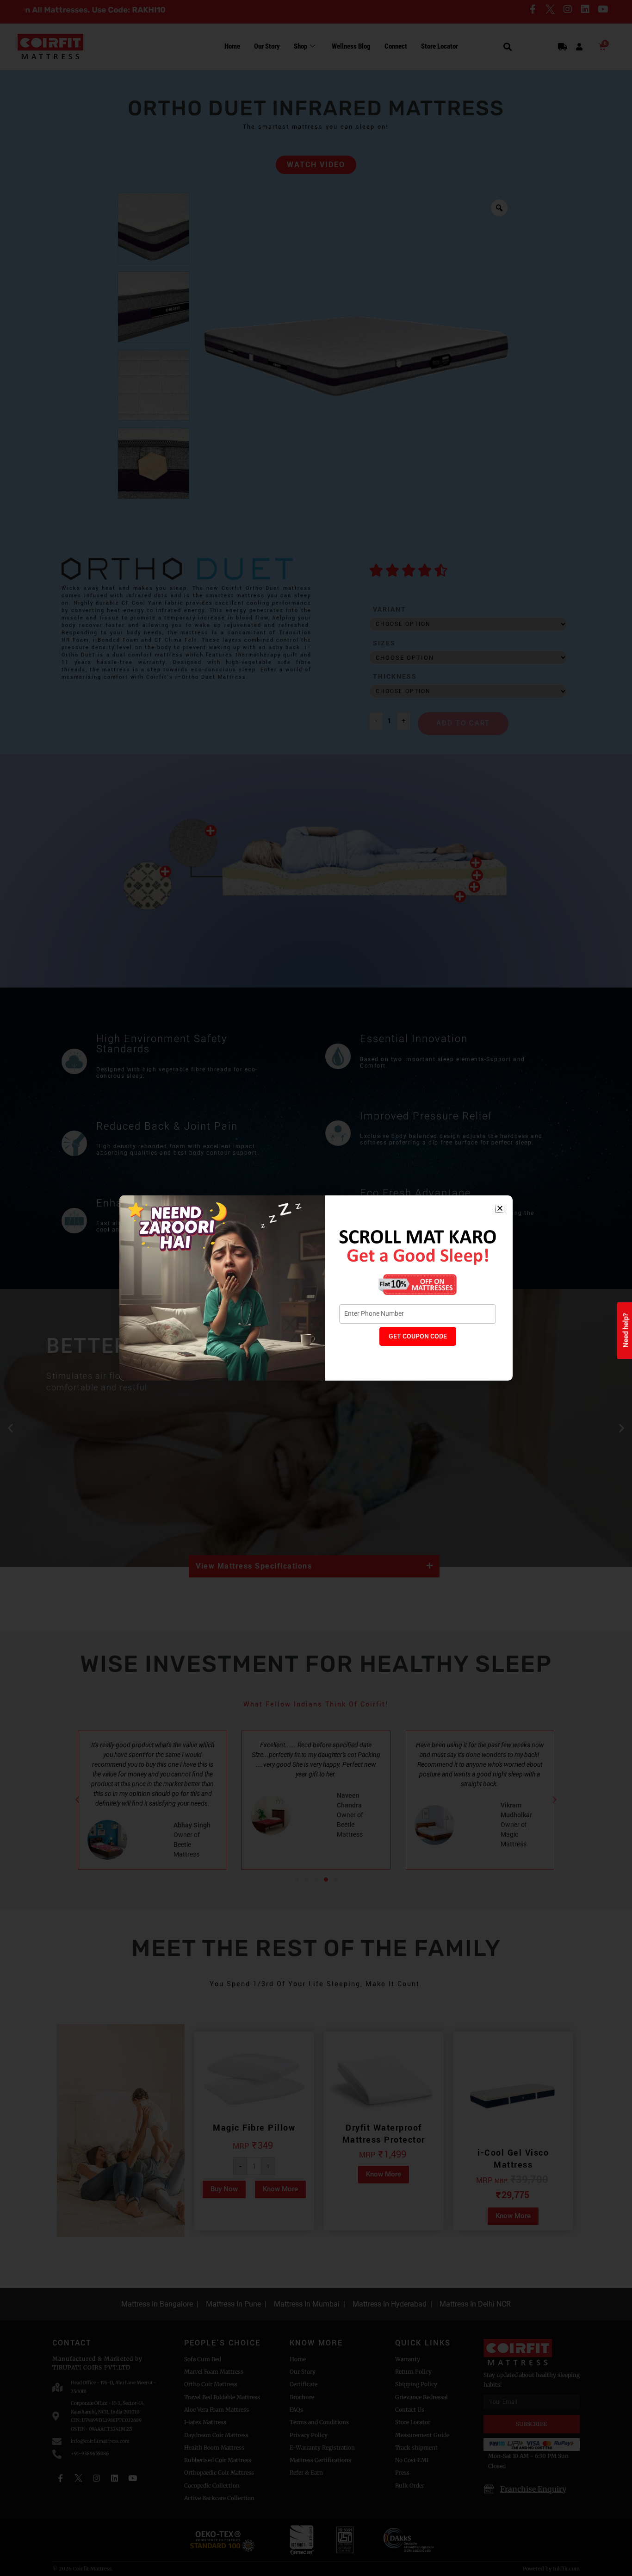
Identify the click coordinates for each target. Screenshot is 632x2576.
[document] (316, 1288)
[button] (500, 1208)
